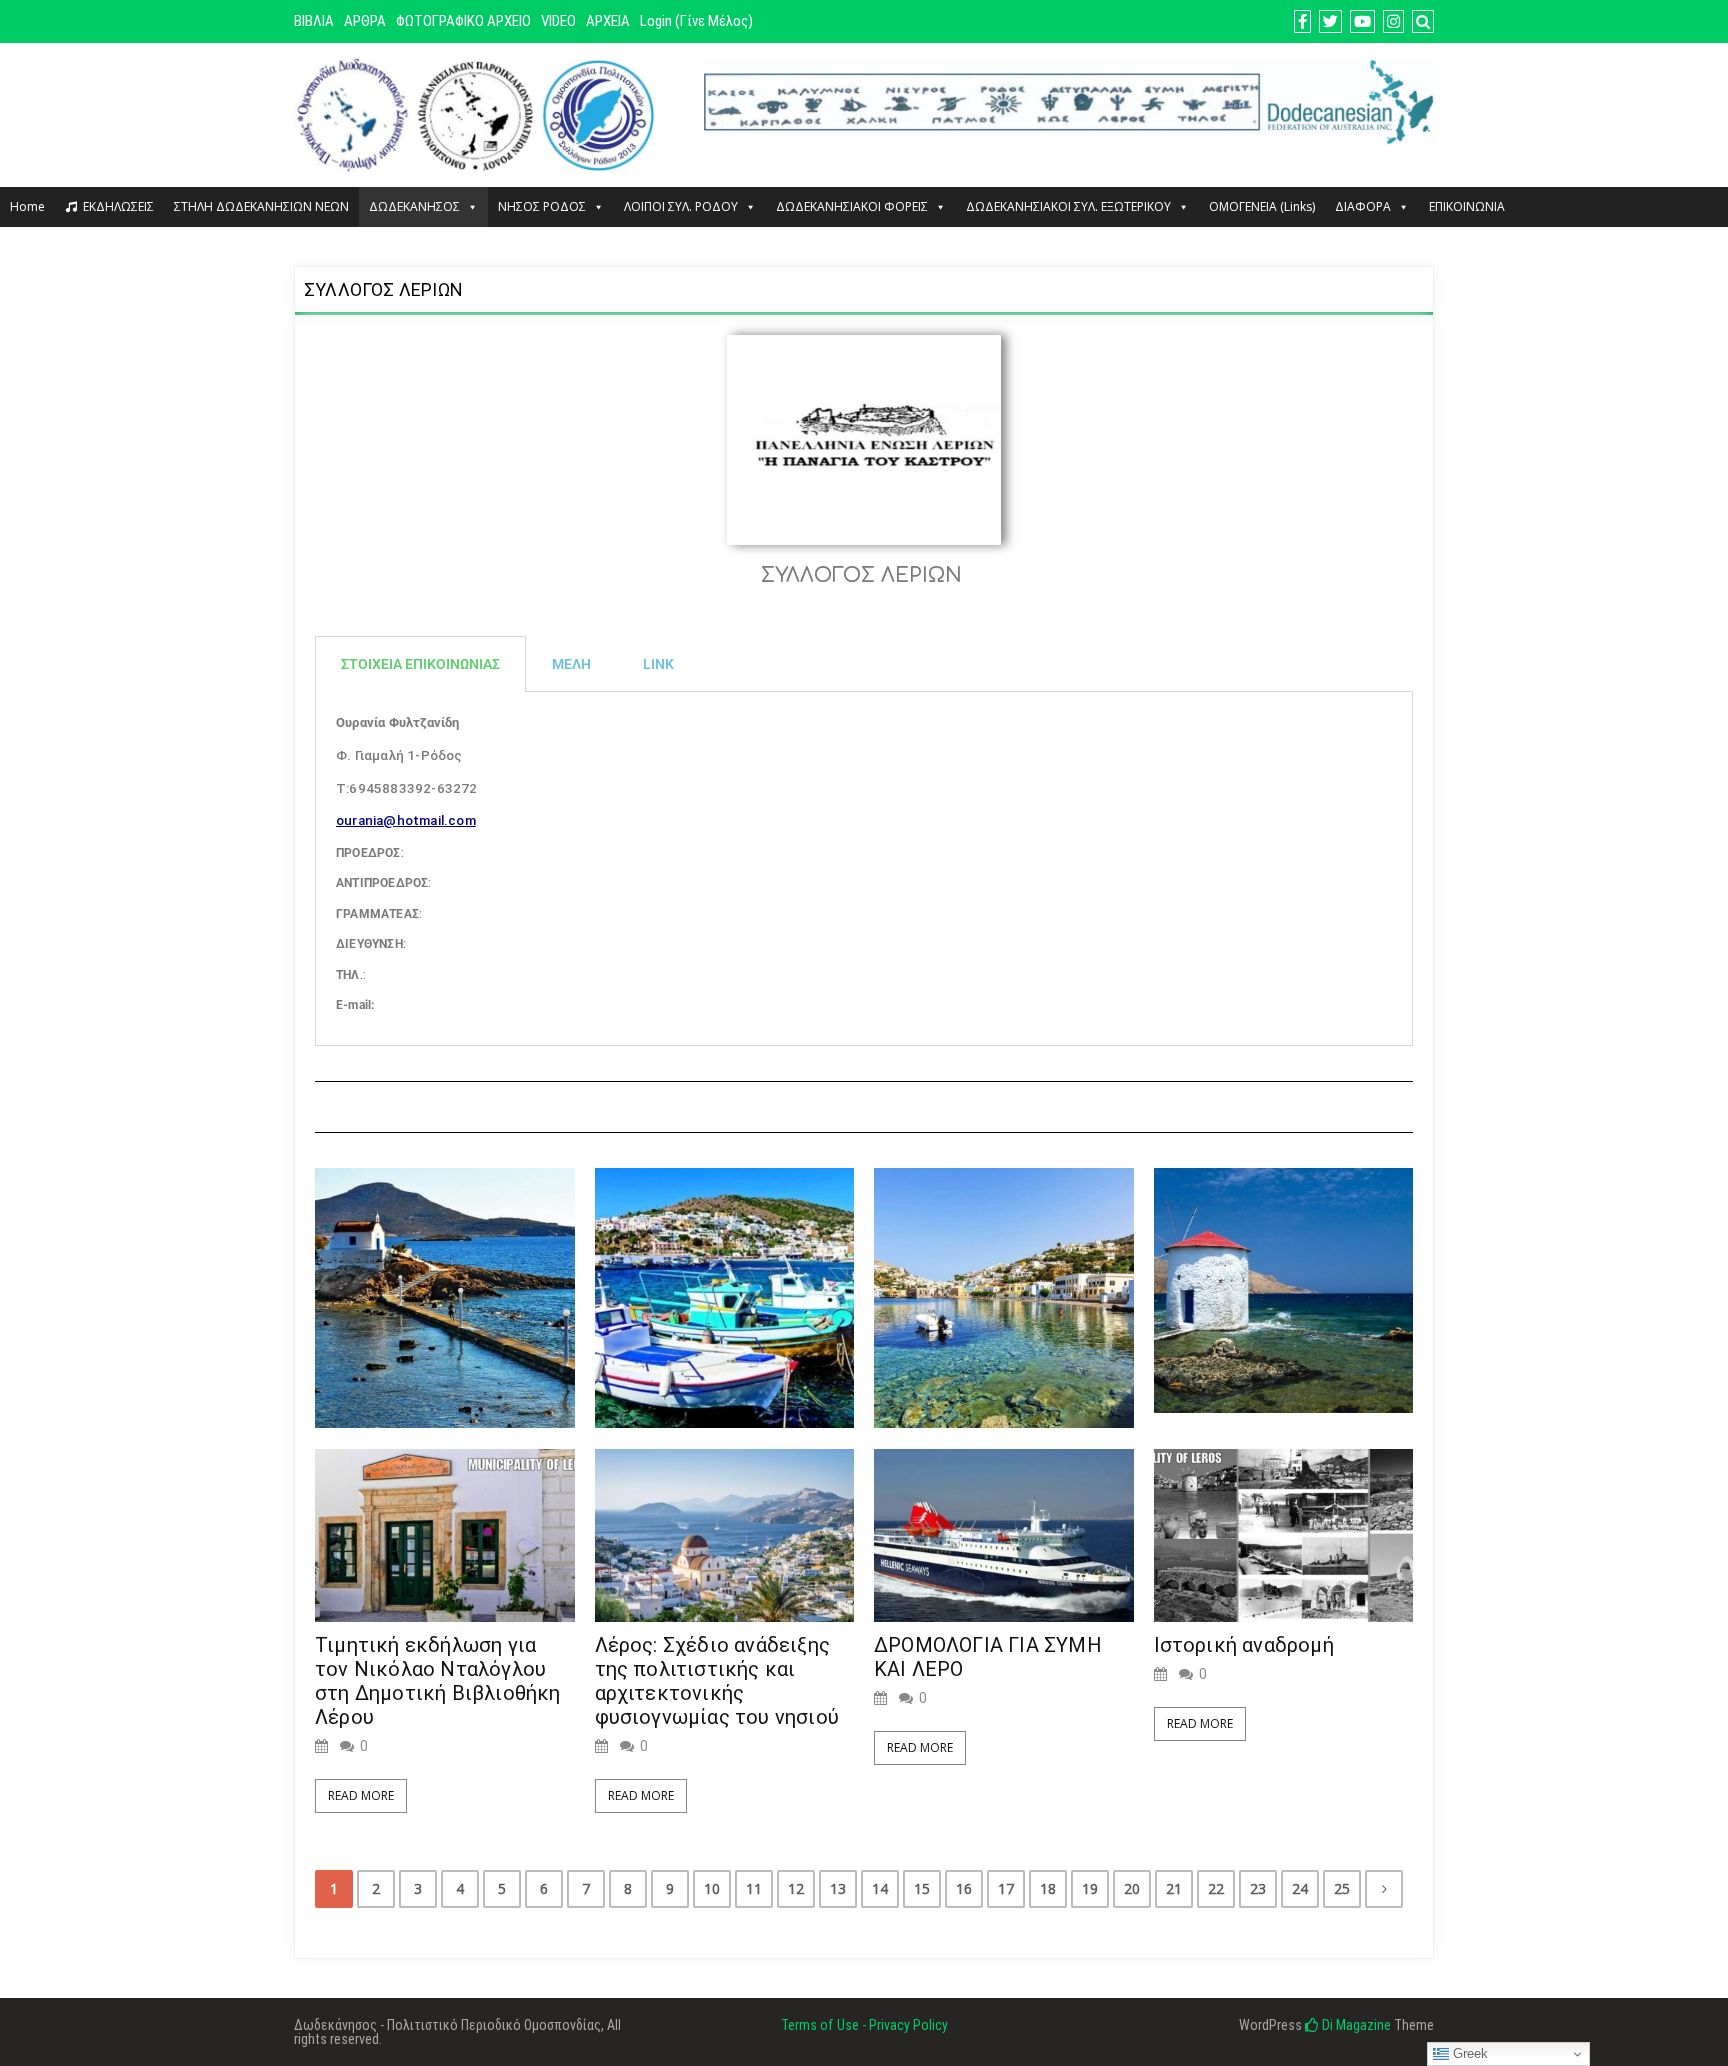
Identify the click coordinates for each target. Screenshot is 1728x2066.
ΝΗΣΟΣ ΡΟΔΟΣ (542, 206)
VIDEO (558, 21)
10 (712, 1888)
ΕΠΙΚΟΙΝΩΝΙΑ (1467, 206)
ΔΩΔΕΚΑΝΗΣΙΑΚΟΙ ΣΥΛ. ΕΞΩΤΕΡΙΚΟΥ (1068, 206)
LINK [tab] (658, 664)
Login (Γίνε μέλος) (696, 21)
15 (922, 1888)
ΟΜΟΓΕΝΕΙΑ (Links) (1262, 206)
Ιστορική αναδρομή (1244, 1645)
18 (1048, 1888)
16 (964, 1888)
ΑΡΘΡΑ (365, 21)
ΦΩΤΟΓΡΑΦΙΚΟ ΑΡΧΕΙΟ (463, 21)
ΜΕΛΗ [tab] (571, 664)
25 (1342, 1888)
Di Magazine (1355, 2025)
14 (880, 1888)
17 (1006, 1888)
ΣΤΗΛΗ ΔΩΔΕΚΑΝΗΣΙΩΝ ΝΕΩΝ (261, 206)
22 (1216, 1888)
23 (1258, 1888)
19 (1090, 1888)
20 (1132, 1888)
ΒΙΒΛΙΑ (314, 21)
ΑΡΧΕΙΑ (608, 21)
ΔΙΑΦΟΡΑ (1363, 206)
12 (796, 1888)
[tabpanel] (864, 869)
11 (754, 1888)
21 (1174, 1888)
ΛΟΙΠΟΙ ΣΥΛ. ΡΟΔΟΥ (681, 206)
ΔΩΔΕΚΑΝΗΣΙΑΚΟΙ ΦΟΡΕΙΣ (852, 206)
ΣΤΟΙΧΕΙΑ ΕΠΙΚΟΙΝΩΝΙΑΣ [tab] (420, 664)
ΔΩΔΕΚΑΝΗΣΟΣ (414, 206)
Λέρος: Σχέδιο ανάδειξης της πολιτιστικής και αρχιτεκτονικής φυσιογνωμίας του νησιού (717, 1681)
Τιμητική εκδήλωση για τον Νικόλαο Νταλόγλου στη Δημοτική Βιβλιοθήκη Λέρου (438, 1681)
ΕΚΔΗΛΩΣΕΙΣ (118, 206)
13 (838, 1888)
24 (1300, 1888)
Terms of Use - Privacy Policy (864, 2025)
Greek (1468, 2053)
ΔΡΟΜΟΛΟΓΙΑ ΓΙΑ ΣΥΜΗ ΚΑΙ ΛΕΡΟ (988, 1657)
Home (27, 206)
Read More (361, 1795)
